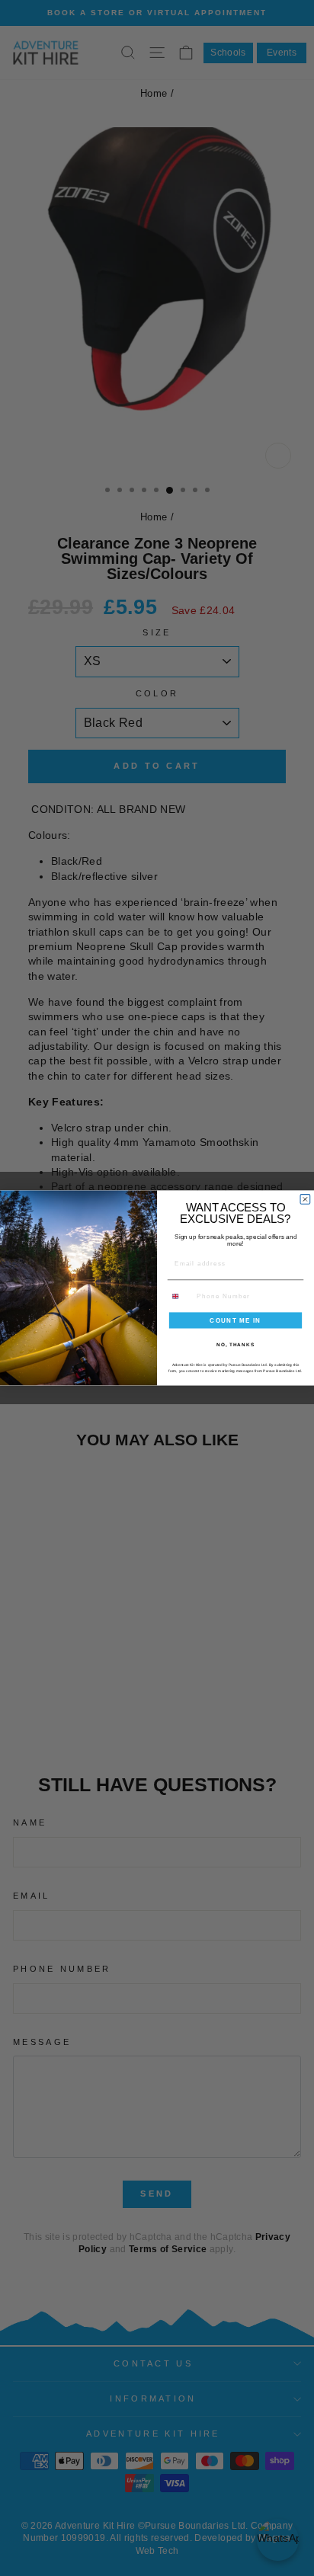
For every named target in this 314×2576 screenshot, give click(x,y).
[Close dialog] (305, 1200)
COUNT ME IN (235, 1320)
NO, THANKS (235, 1344)
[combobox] (180, 1296)
